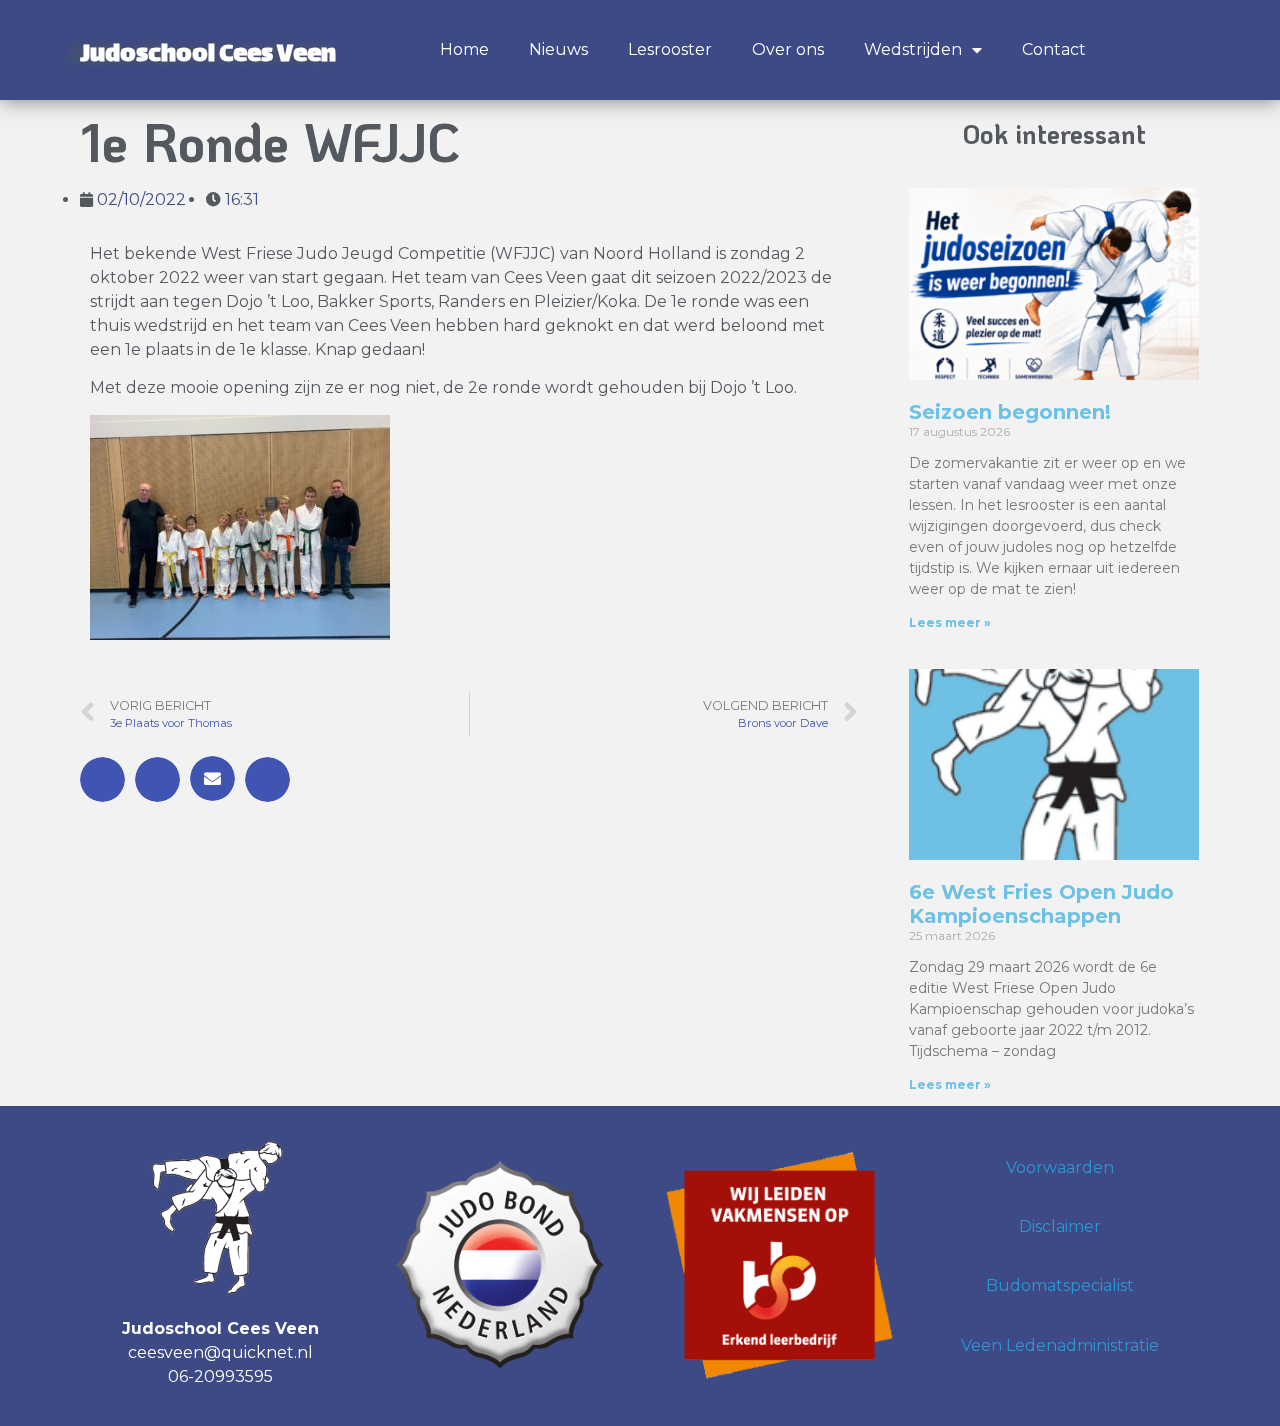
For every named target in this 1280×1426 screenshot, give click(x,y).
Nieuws (558, 49)
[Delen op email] (212, 778)
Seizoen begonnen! (1010, 412)
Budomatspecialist (1060, 1285)
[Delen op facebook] (102, 779)
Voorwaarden (1060, 1167)
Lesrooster (670, 49)
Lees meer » (950, 622)
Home (464, 49)
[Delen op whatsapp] (157, 779)
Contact (1054, 49)
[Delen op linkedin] (267, 779)
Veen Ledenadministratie (1060, 1345)
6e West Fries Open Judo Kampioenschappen (1041, 904)
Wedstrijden (913, 49)
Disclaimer (1060, 1226)
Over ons (788, 49)
